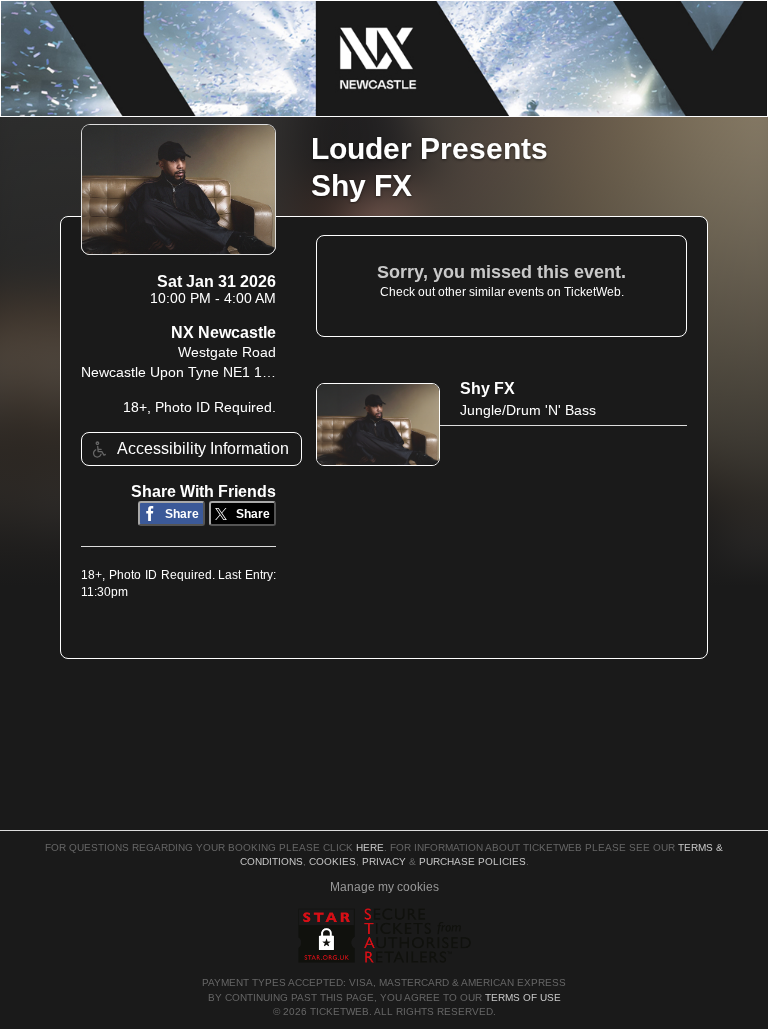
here (370, 847)
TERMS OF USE (523, 997)
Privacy (384, 861)
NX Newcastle (223, 332)
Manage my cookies (384, 887)
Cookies (332, 861)
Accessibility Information (203, 448)
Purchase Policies (472, 861)
